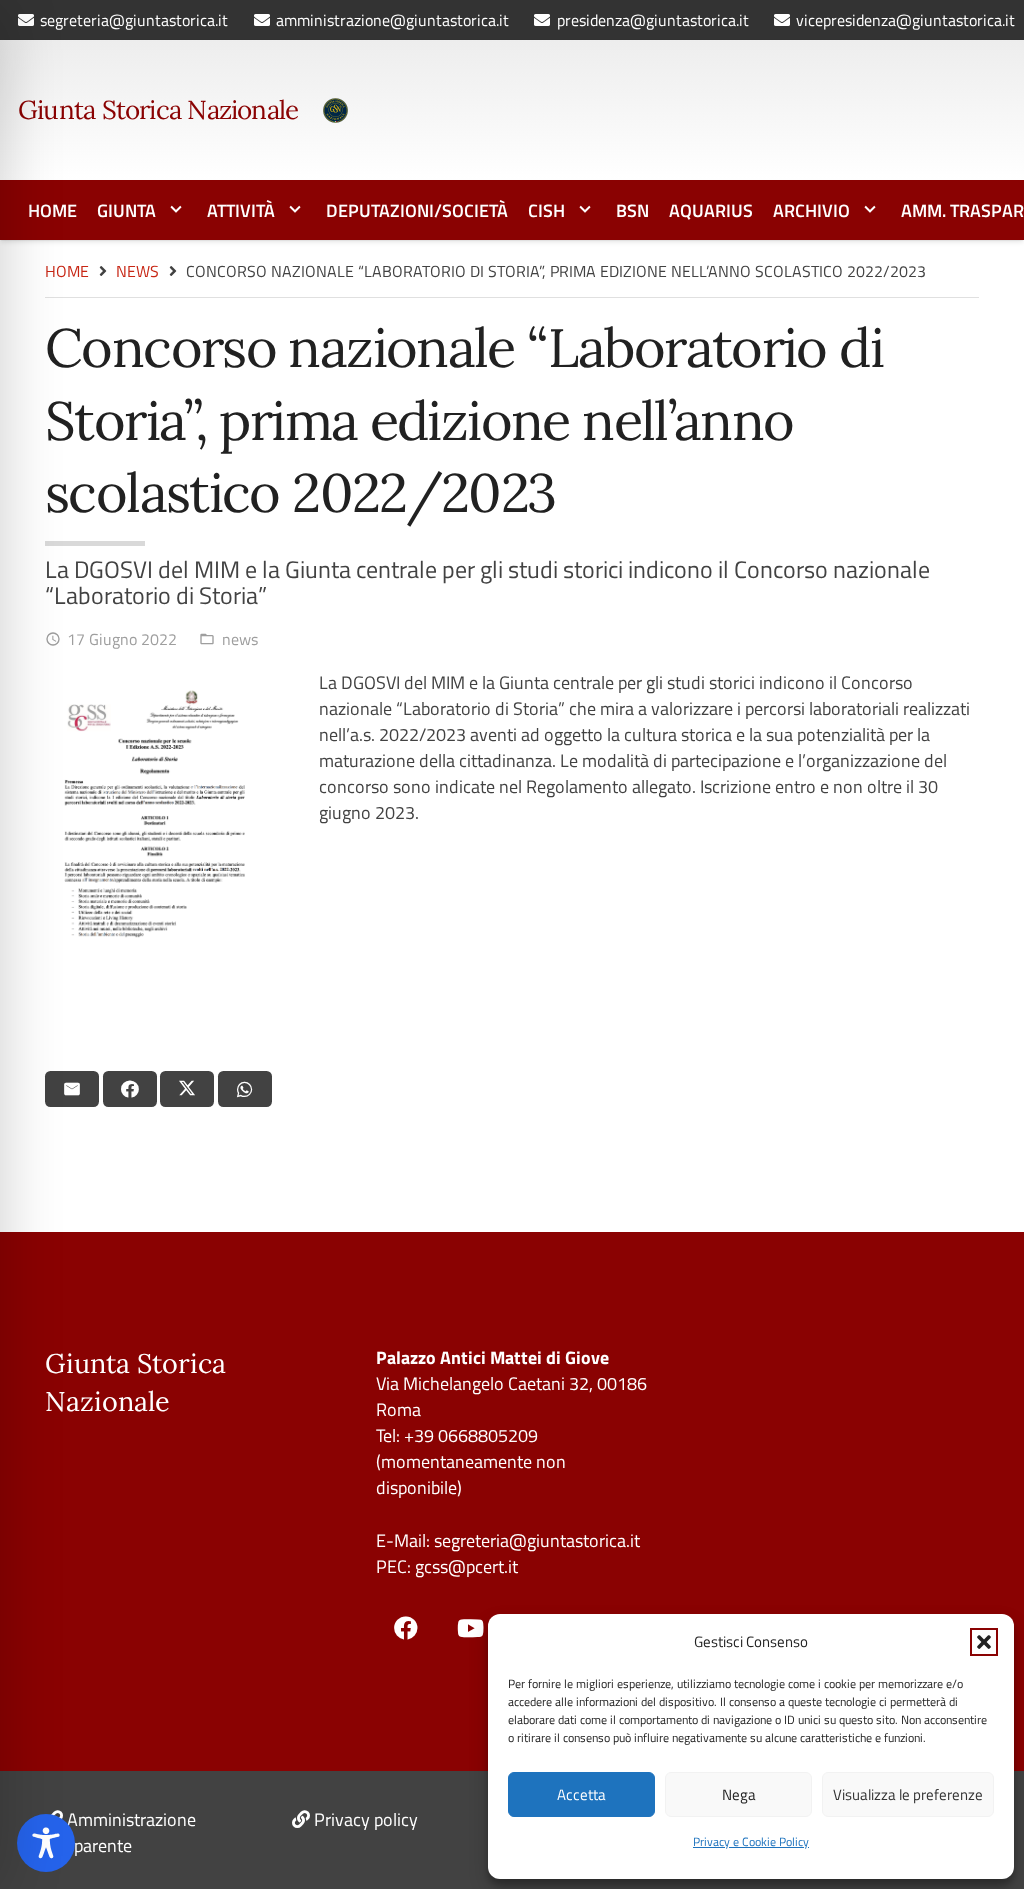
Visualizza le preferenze (908, 1794)
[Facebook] (406, 1628)
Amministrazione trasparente (120, 1832)
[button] (984, 1642)
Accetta (581, 1794)
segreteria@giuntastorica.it (535, 1540)
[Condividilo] (130, 1089)
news (240, 639)
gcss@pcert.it (466, 1566)
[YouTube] (470, 1628)
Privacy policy (366, 1819)
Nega (739, 1794)
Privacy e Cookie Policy (751, 1841)
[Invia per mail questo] (72, 1089)
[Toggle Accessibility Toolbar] (46, 1843)
